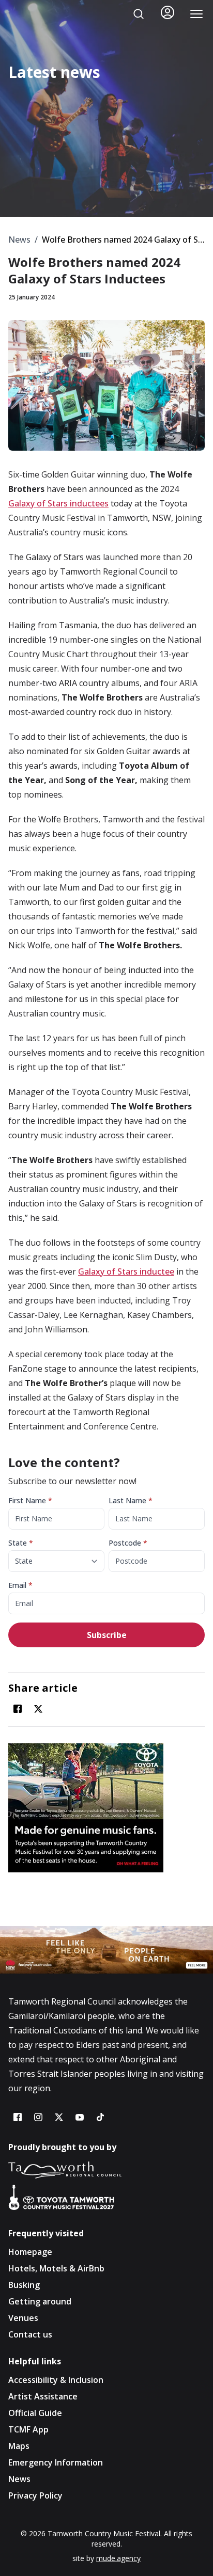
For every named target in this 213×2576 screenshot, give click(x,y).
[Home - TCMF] (31, 14)
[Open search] (139, 14)
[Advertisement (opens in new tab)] (106, 1808)
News (19, 240)
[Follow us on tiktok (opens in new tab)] (100, 2117)
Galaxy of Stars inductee (126, 1271)
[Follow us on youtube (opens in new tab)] (80, 2117)
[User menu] (168, 12)
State (21, 1543)
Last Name (131, 1500)
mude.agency (118, 2558)
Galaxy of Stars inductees (58, 503)
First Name (30, 1500)
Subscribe (107, 1635)
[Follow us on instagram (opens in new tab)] (38, 2117)
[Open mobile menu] (196, 14)
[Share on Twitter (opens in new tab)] (38, 1709)
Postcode (128, 1543)
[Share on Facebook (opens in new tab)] (18, 1709)
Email (20, 1585)
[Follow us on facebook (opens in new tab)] (18, 2117)
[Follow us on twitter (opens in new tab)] (59, 2117)
